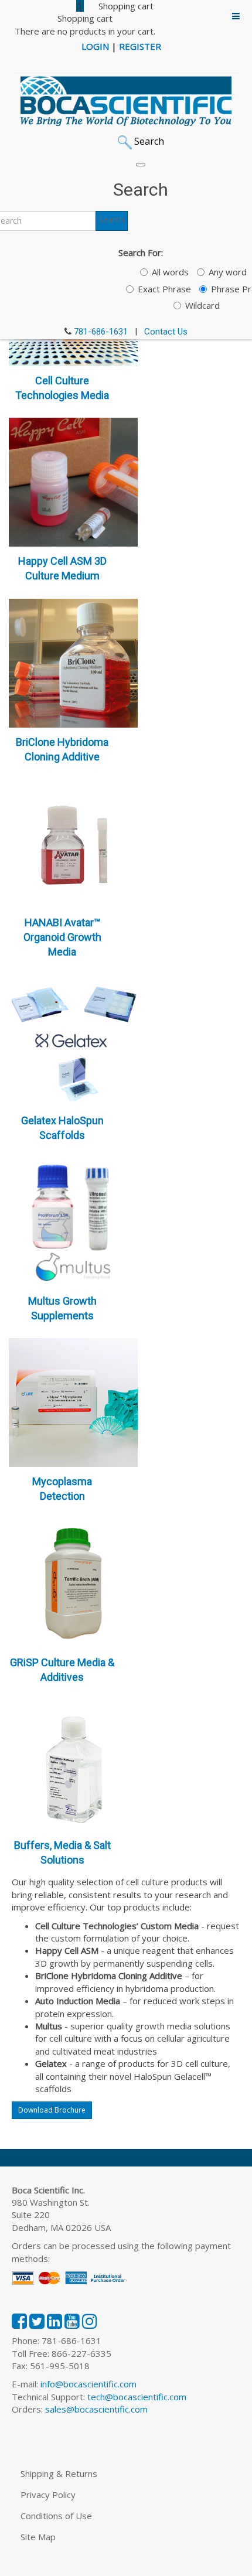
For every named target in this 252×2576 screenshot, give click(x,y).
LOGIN (95, 46)
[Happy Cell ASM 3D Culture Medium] (73, 481)
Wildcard (202, 305)
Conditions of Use (56, 2516)
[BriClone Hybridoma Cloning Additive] (73, 662)
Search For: (141, 253)
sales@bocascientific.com (96, 2409)
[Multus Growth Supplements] (73, 1221)
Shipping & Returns (59, 2473)
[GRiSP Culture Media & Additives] (73, 1582)
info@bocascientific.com (88, 2384)
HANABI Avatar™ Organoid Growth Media (62, 937)
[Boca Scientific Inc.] (126, 101)
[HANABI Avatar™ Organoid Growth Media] (73, 842)
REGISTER (140, 46)
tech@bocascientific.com (137, 2397)
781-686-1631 (101, 332)
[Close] (141, 165)
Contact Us (166, 332)
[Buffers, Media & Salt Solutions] (73, 1765)
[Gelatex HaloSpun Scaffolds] (73, 1040)
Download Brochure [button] (52, 2110)
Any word (228, 272)
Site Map (38, 2537)
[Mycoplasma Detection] (73, 1401)
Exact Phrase (164, 289)
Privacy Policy (48, 2495)
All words (170, 272)
